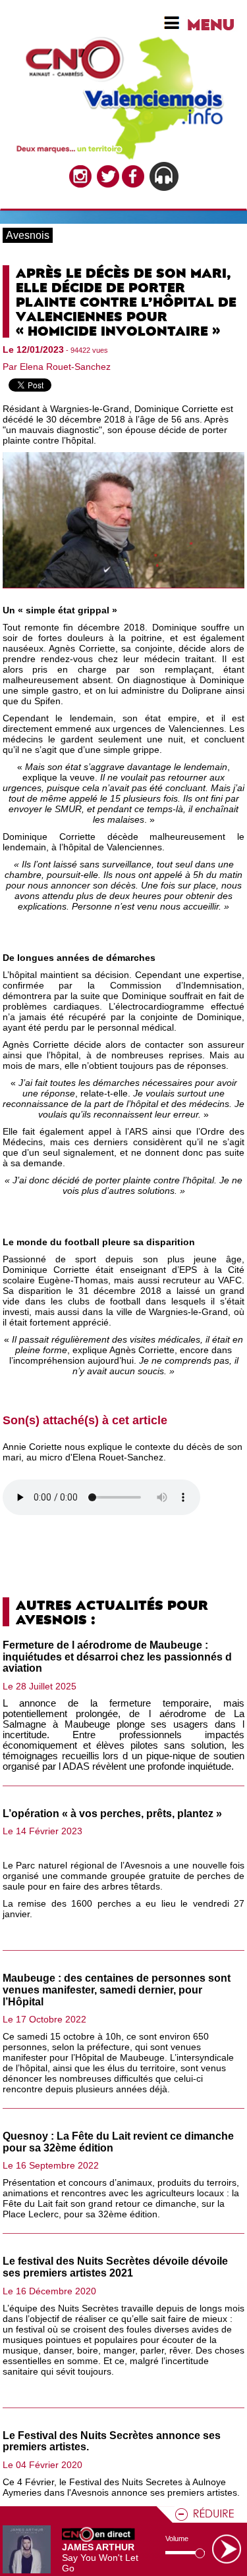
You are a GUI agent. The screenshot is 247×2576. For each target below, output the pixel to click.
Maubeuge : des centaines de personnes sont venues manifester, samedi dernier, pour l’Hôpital (117, 1990)
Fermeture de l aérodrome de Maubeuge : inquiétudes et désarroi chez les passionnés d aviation (117, 1657)
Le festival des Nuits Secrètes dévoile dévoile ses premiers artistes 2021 (115, 2267)
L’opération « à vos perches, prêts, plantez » (112, 1814)
